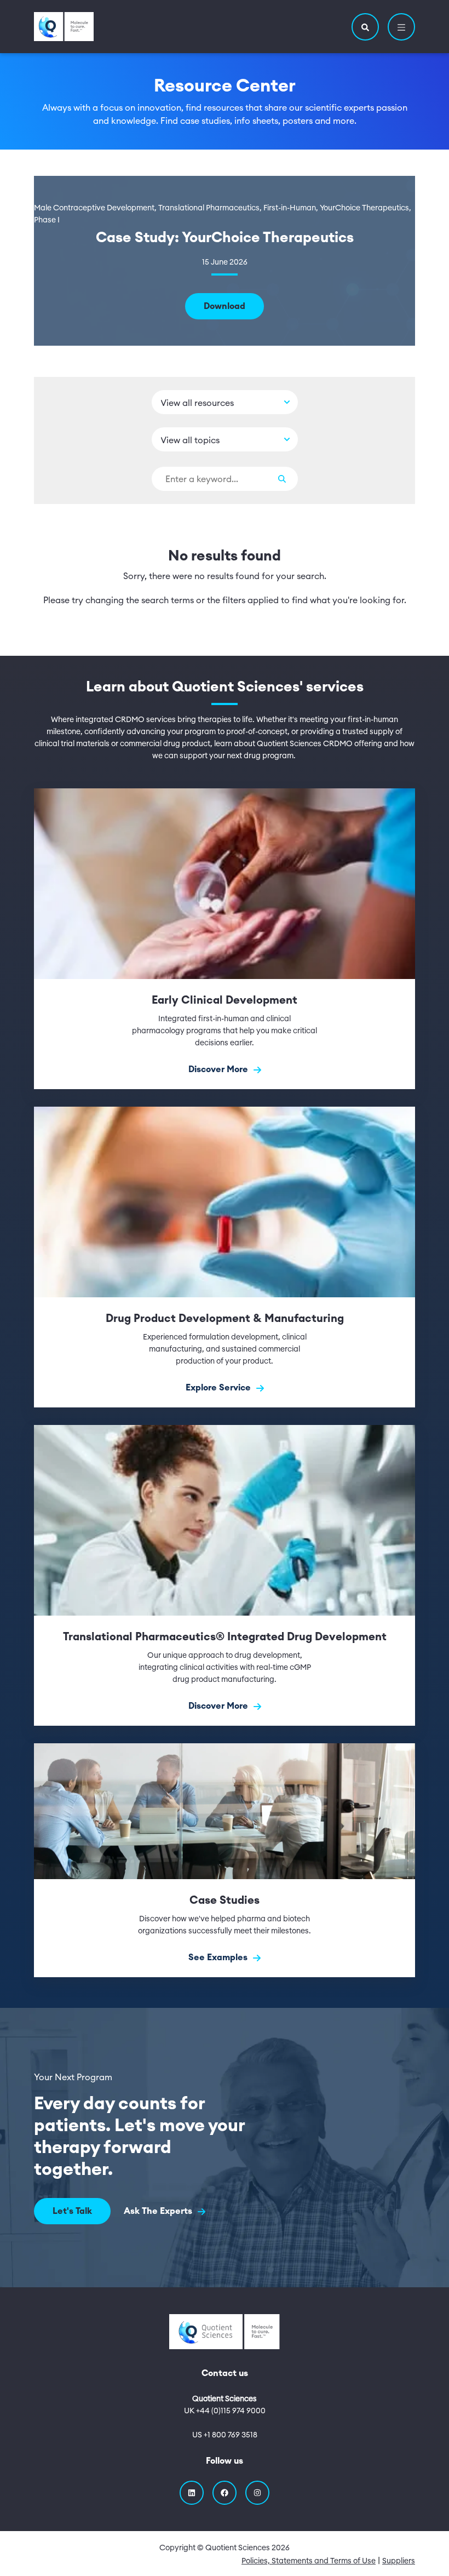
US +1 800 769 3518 (225, 2435)
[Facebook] (225, 2493)
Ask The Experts (159, 2211)
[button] (365, 27)
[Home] (64, 27)
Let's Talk (72, 2211)
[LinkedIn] (192, 2493)
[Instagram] (257, 2493)
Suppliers (399, 2561)
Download (225, 306)
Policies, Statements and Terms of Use (309, 2561)
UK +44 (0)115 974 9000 (225, 2411)
